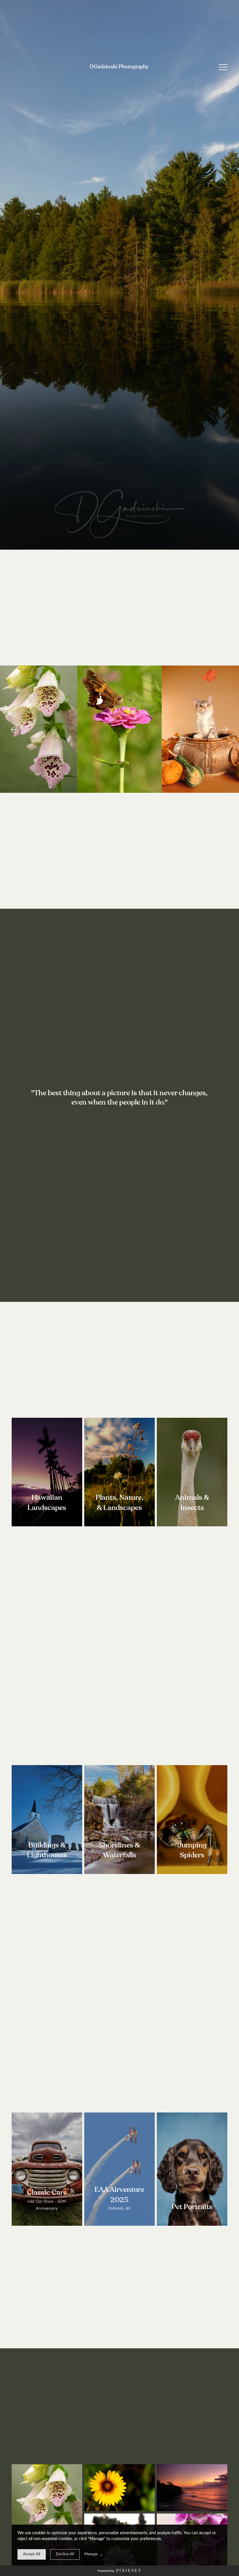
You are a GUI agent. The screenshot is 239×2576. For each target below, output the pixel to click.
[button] (223, 67)
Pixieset (129, 2570)
